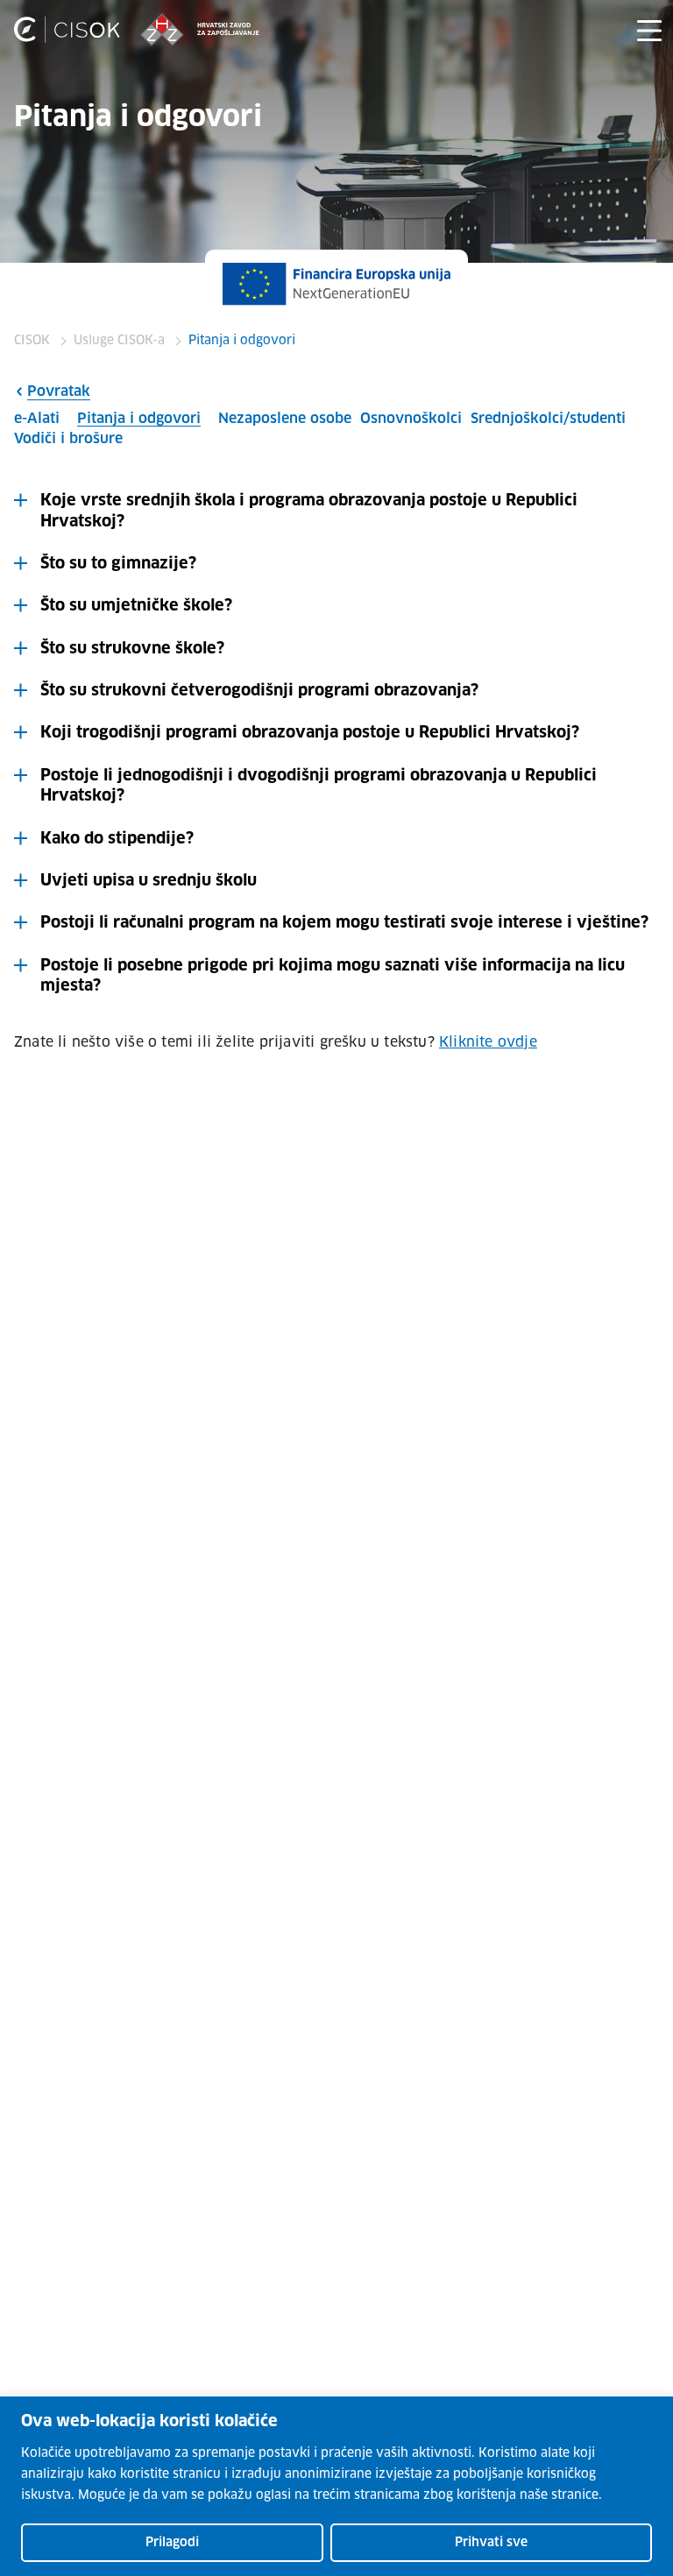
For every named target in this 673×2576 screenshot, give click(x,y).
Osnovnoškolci (411, 419)
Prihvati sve (491, 2543)
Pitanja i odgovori (139, 419)
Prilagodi (172, 2543)
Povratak (59, 392)
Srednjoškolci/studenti (548, 419)
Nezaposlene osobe (285, 419)
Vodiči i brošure (68, 439)
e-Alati (37, 419)
